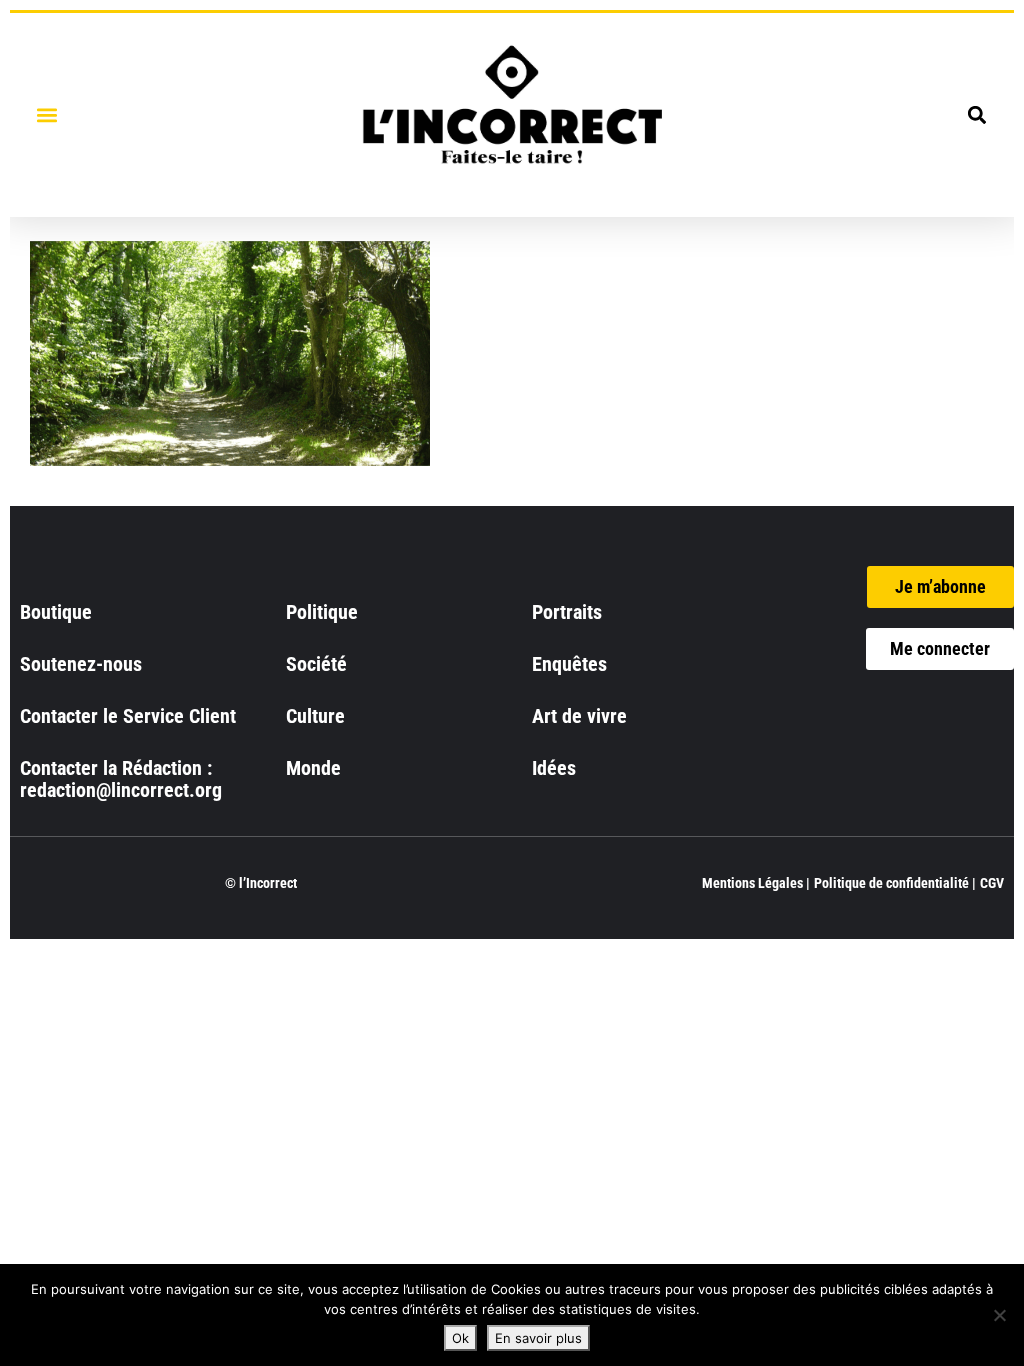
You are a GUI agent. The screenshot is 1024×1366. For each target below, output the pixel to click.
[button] (46, 114)
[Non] (999, 1315)
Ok (460, 1338)
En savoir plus (538, 1338)
